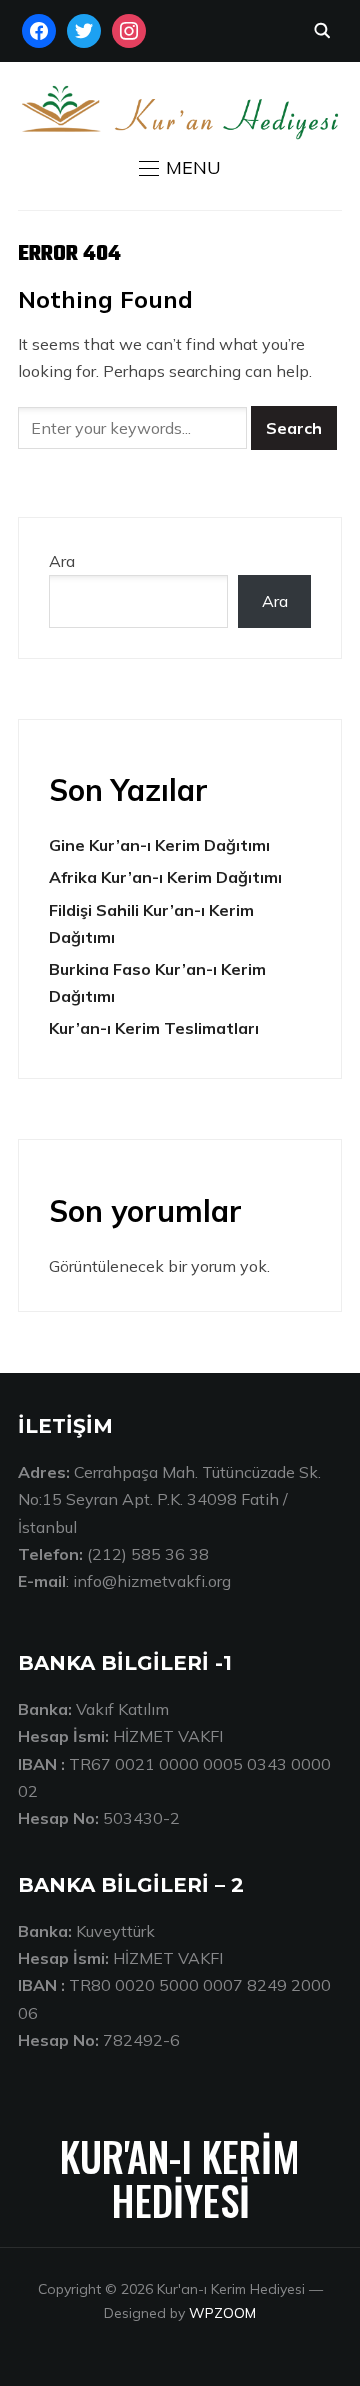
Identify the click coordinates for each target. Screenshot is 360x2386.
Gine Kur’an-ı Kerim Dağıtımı (159, 845)
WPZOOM (222, 2313)
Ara (62, 561)
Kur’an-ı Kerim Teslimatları (154, 1028)
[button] (180, 168)
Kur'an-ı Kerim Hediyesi (180, 2178)
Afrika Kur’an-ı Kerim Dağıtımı (165, 877)
